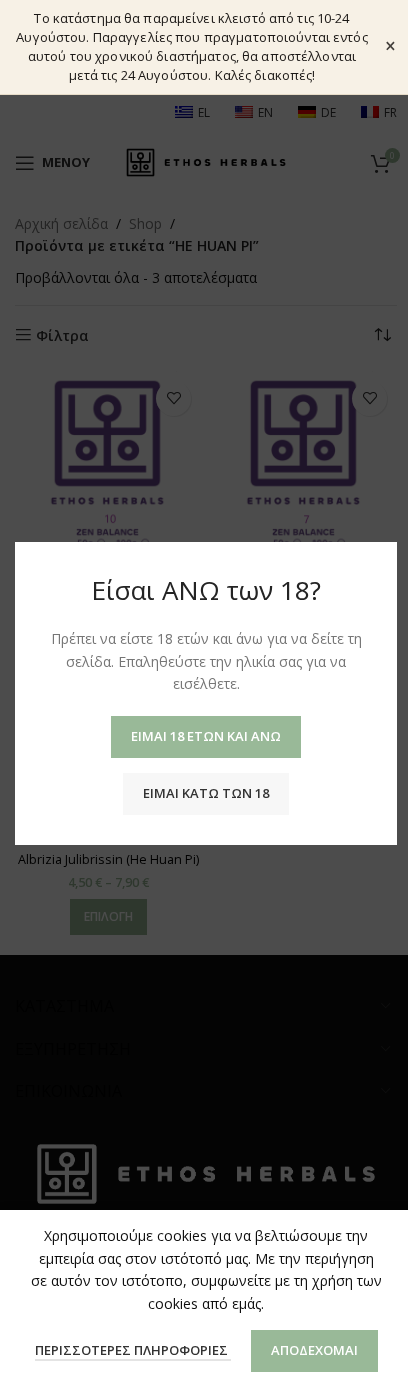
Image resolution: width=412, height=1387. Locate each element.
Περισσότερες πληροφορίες (133, 1350)
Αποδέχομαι (314, 1350)
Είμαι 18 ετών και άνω (206, 736)
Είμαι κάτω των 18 (206, 793)
